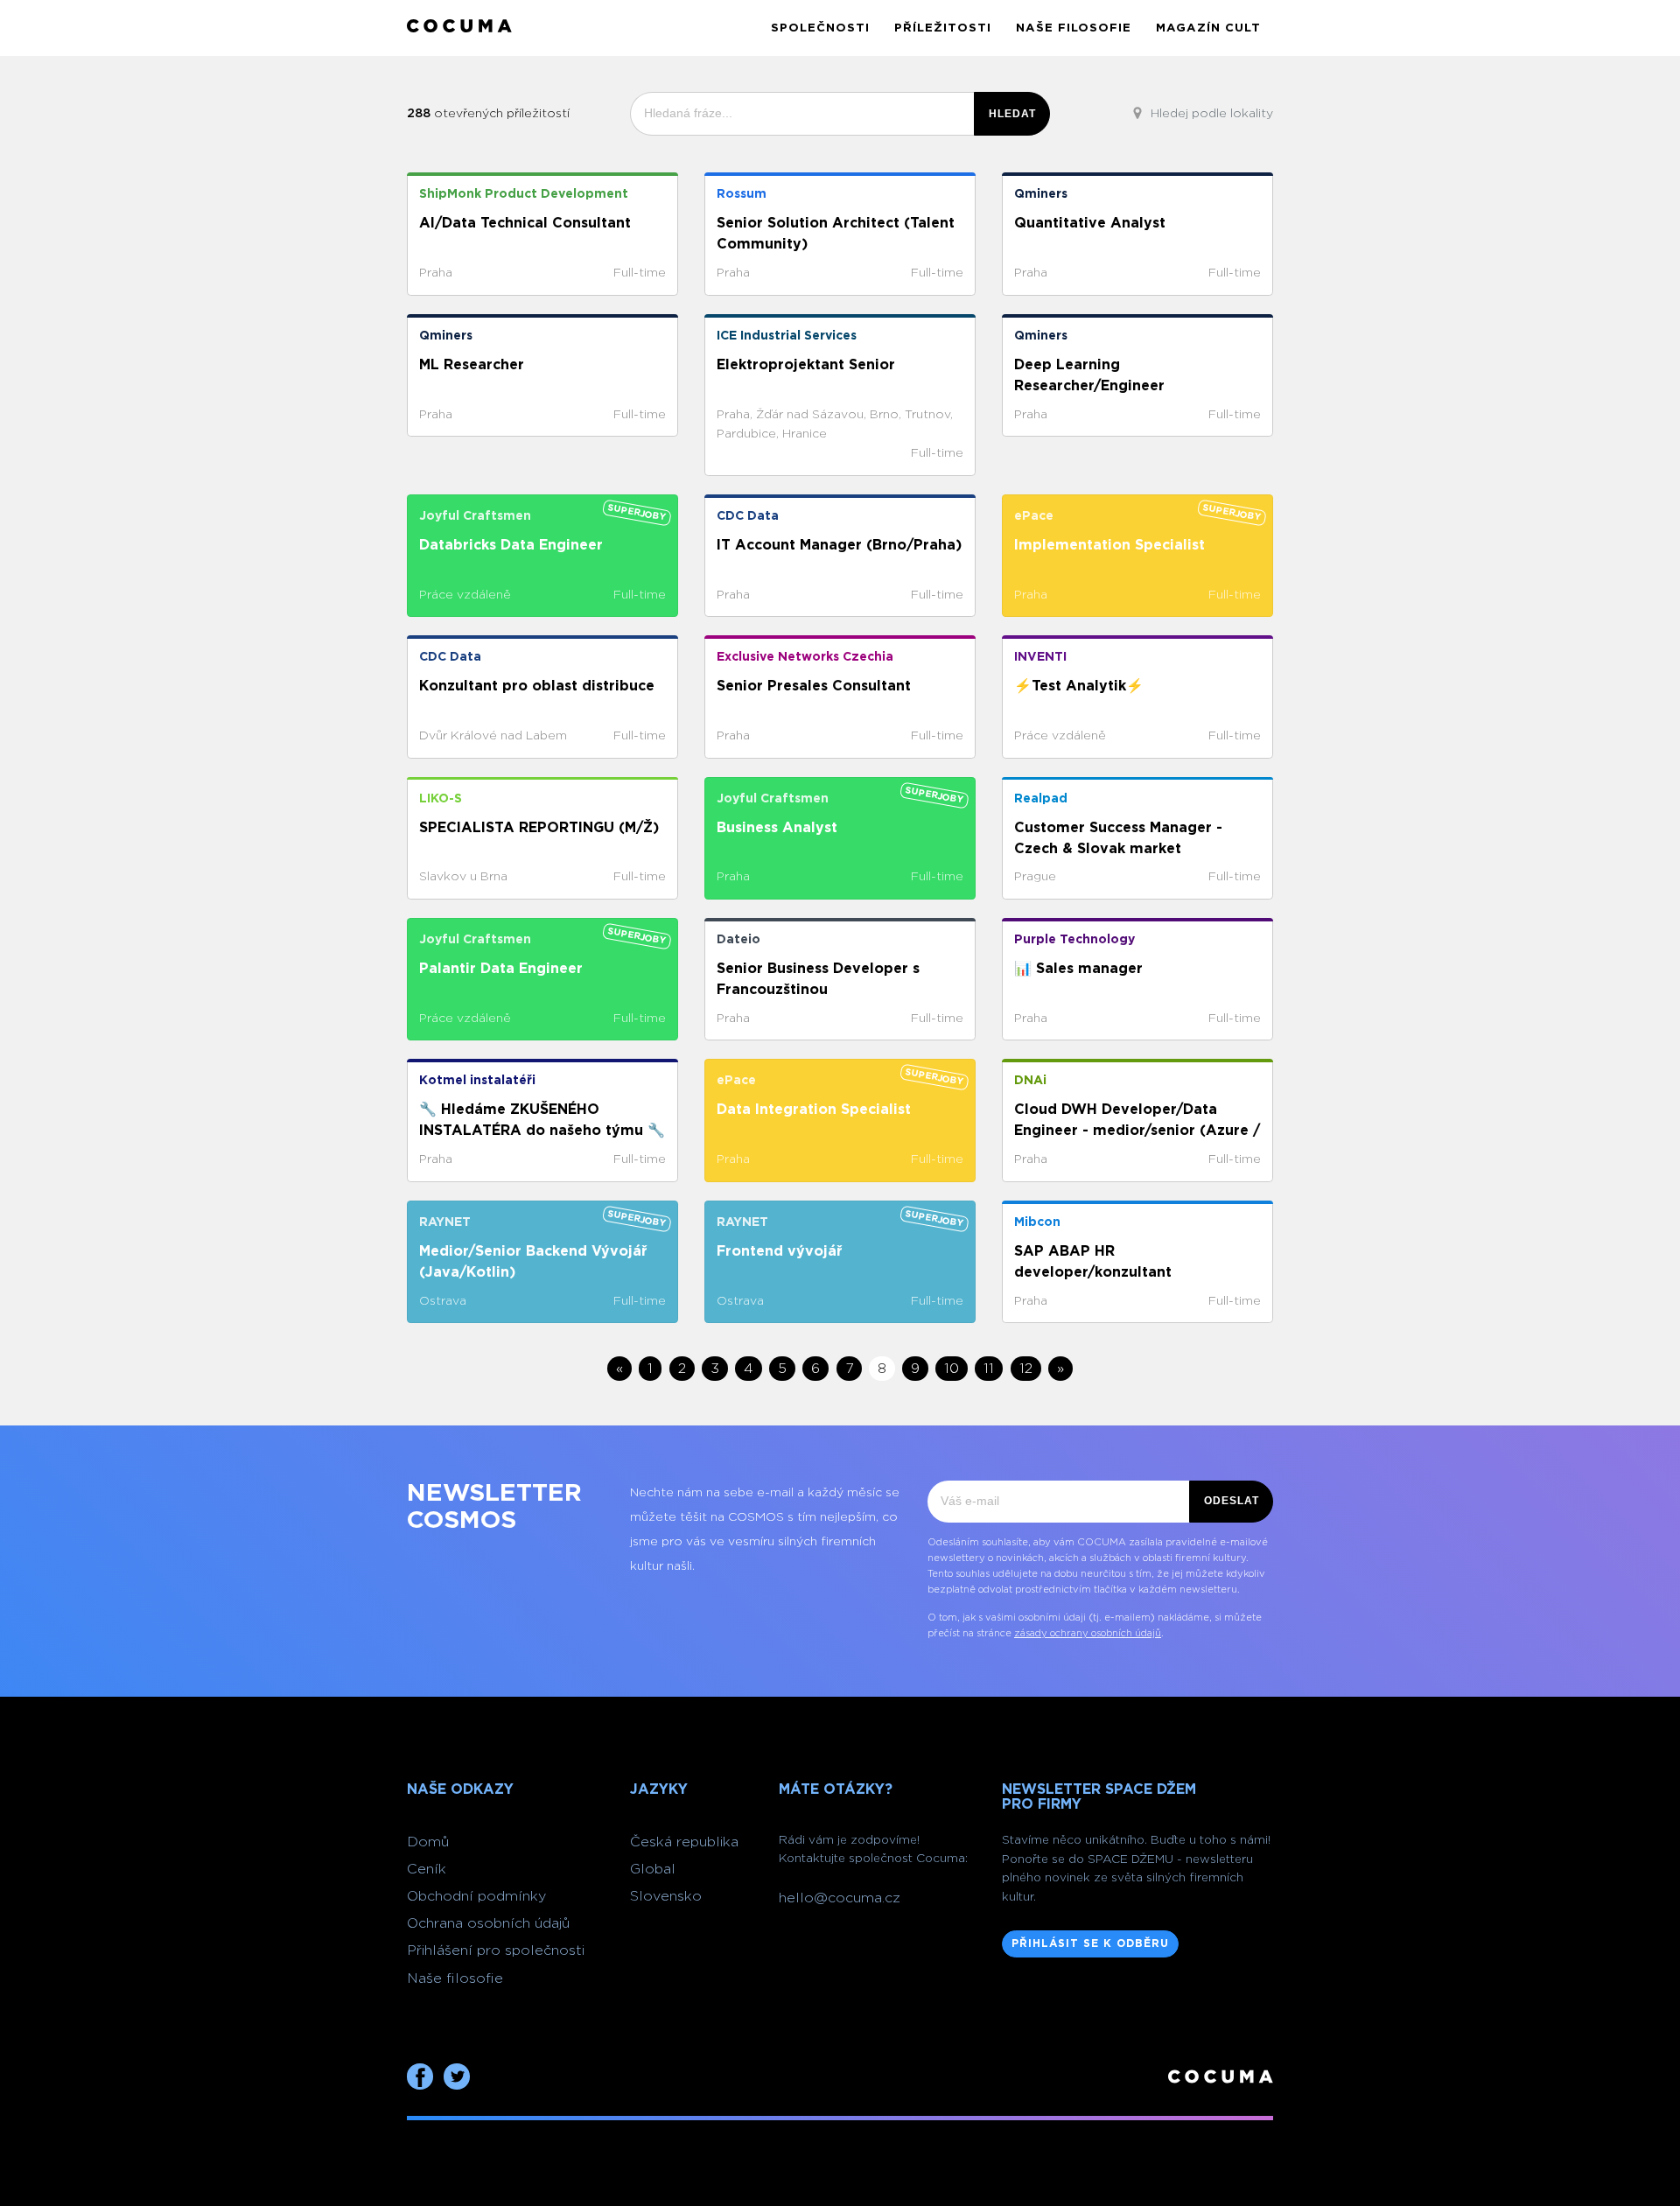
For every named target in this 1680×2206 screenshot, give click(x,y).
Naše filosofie (1074, 28)
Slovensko (666, 1896)
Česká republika (684, 1842)
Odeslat (1232, 1501)
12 (1026, 1369)
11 (989, 1369)
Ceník (427, 1869)
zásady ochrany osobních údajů (1088, 1633)
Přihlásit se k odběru (1090, 1943)
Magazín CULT (1208, 28)
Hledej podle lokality (1210, 114)
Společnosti (820, 28)
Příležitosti (943, 28)
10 (952, 1369)
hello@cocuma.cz (840, 1898)
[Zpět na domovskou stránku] (459, 28)
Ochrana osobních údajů (488, 1923)
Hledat (1012, 114)
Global (653, 1869)
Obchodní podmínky (476, 1896)
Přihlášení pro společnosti (496, 1950)
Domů (428, 1842)
